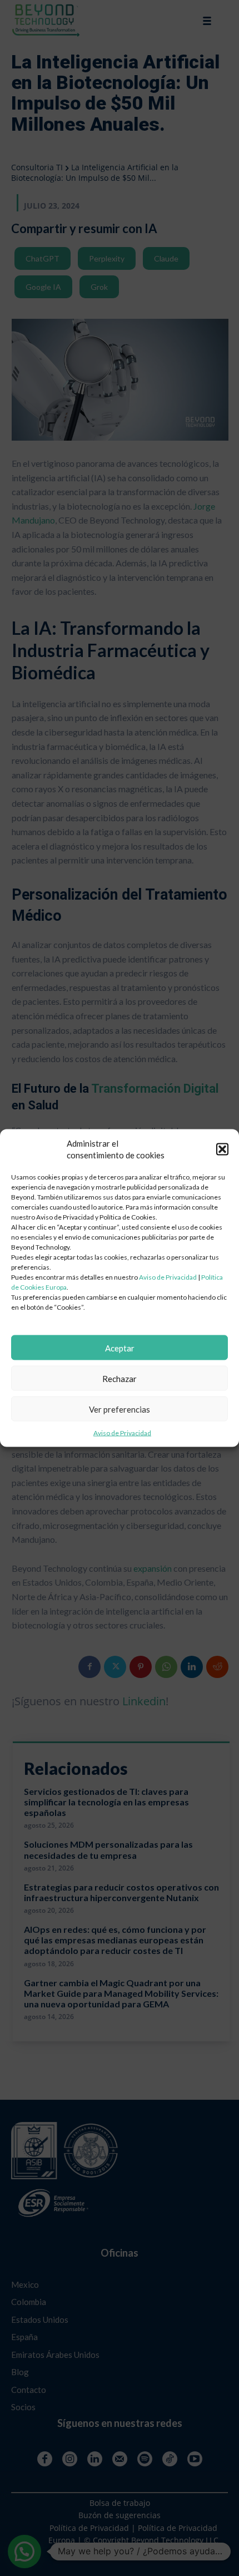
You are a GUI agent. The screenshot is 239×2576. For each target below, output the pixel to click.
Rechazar (120, 1378)
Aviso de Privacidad (168, 1277)
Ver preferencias (120, 1409)
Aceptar (120, 1348)
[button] (222, 1149)
